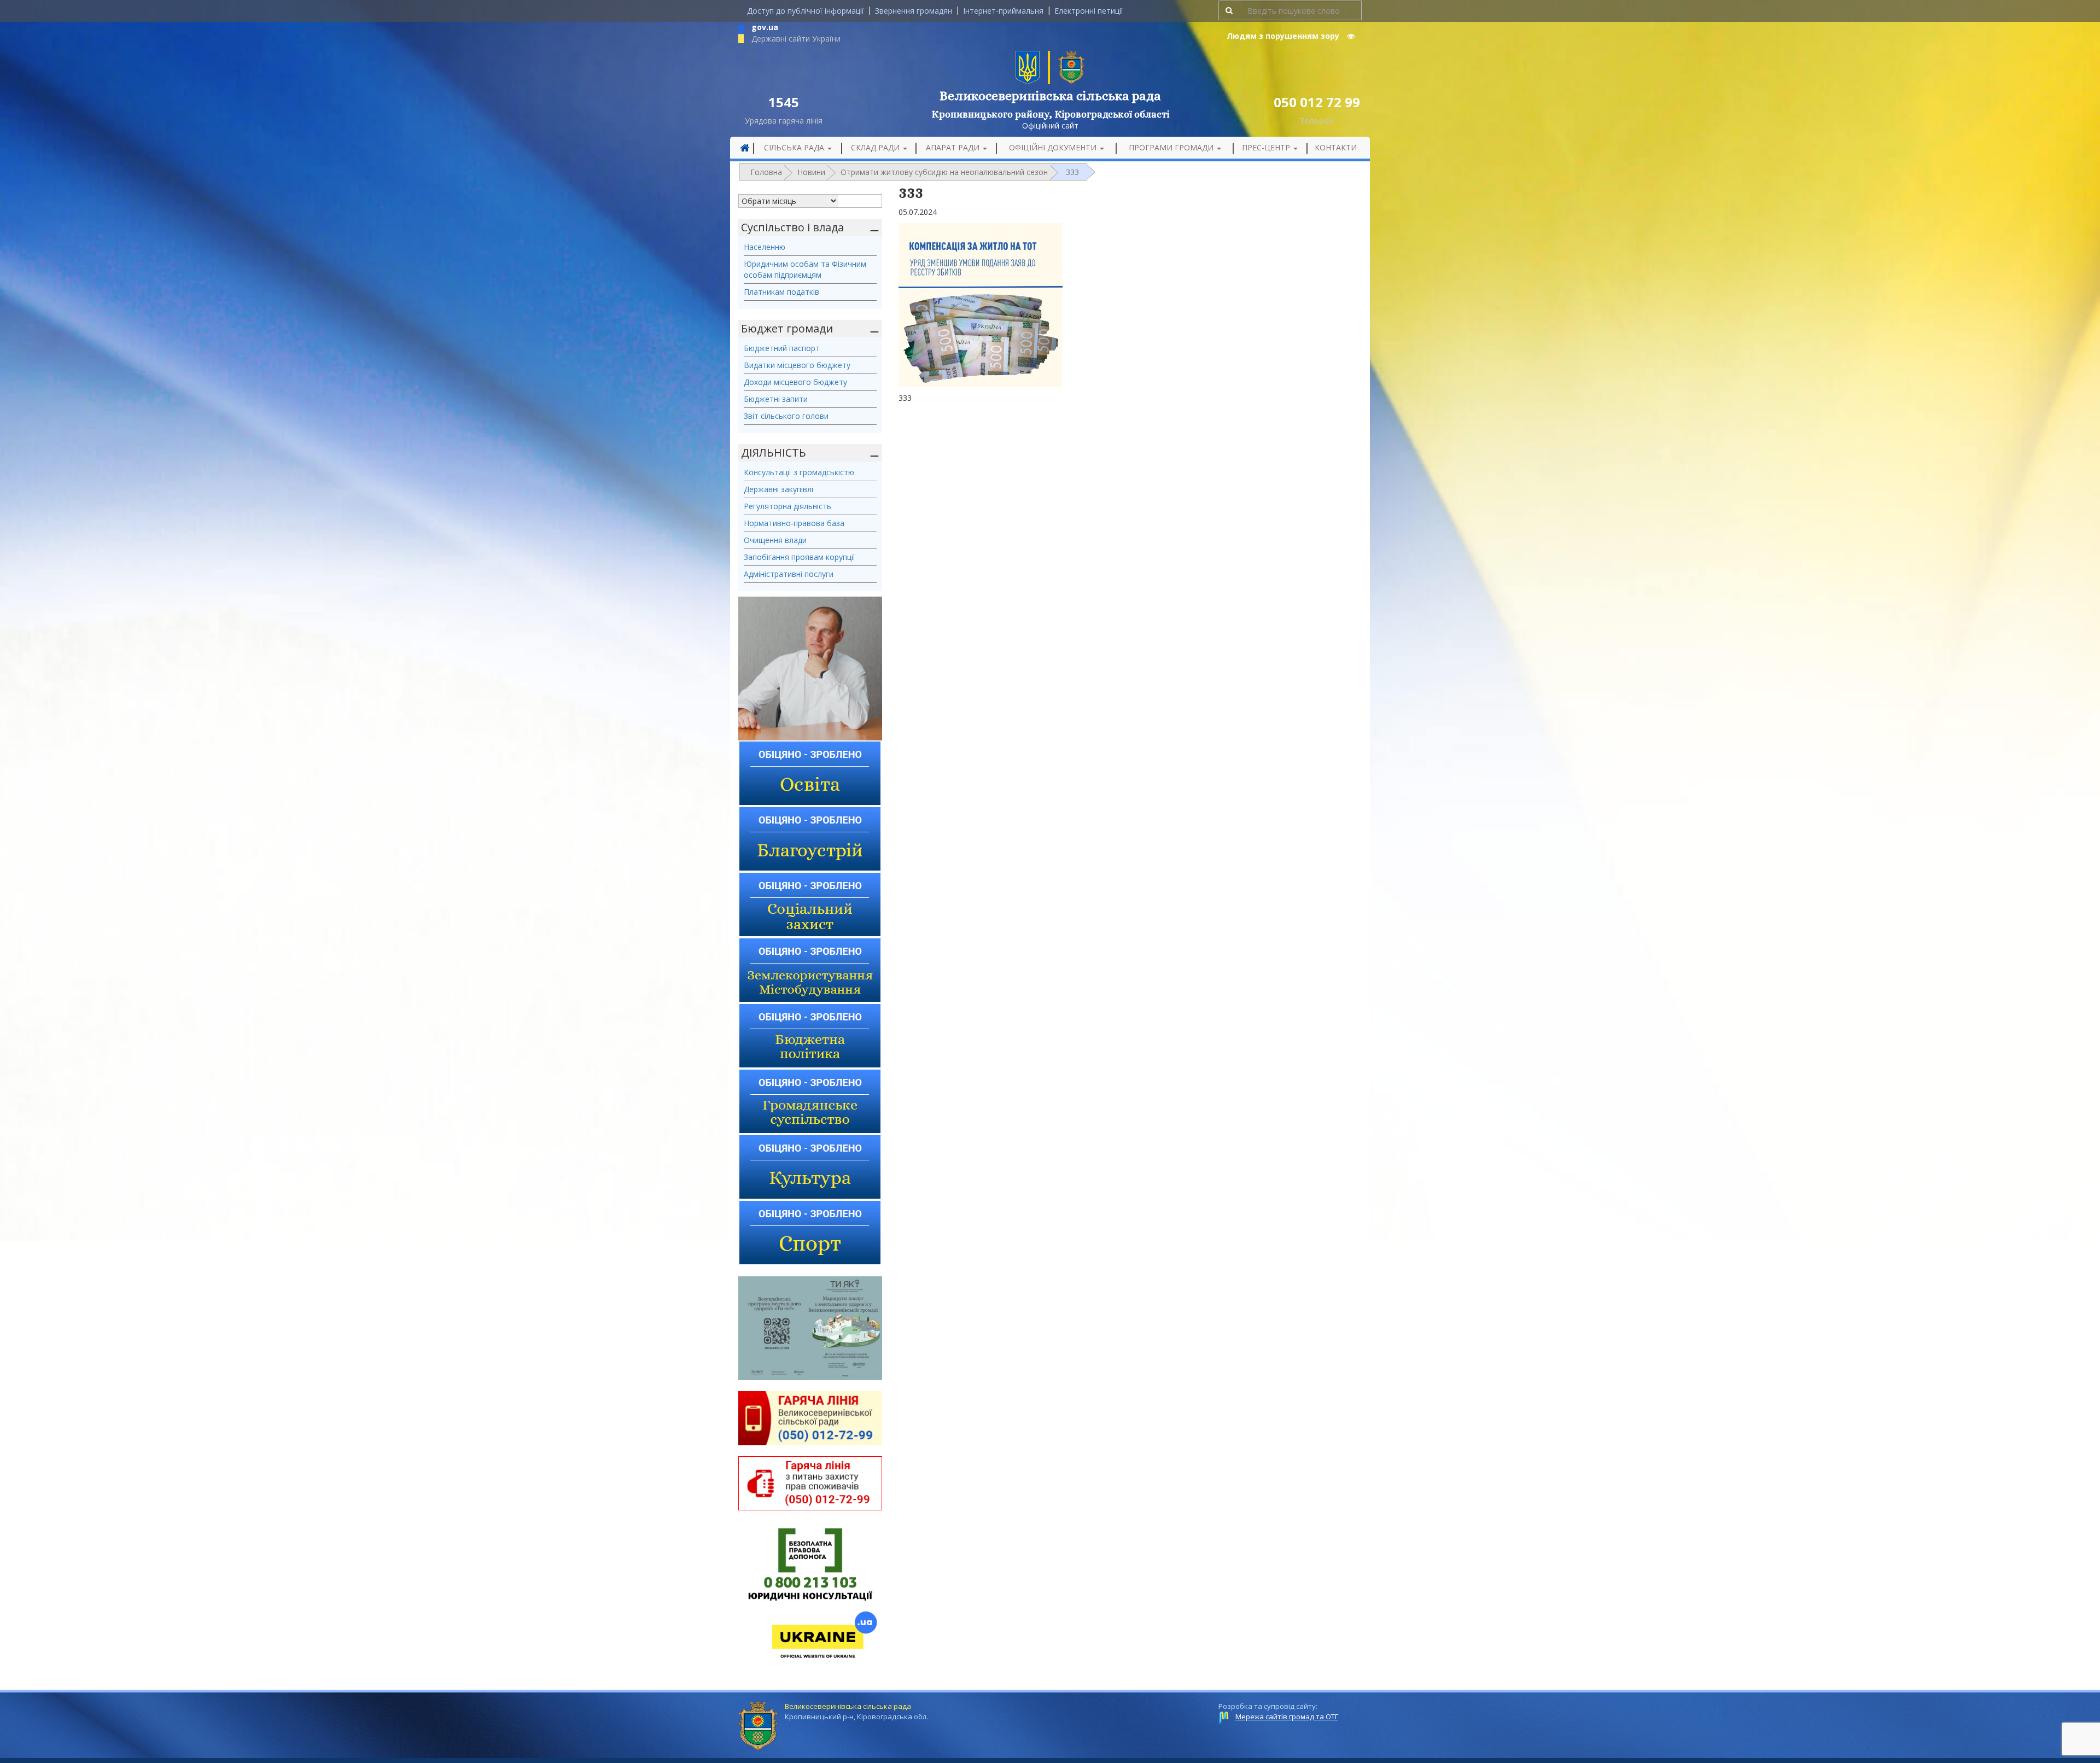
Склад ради (876, 147)
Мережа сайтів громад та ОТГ (1287, 1717)
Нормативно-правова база (794, 523)
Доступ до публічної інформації (806, 11)
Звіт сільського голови (786, 416)
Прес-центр (1267, 147)
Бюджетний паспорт (782, 348)
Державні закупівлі (778, 489)
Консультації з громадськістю (799, 472)
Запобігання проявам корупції (800, 557)
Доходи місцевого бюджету (795, 382)
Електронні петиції (1089, 11)
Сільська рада (795, 147)
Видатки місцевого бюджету (797, 365)
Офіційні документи (1054, 147)
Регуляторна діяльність (787, 506)
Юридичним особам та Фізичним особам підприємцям (805, 269)
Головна (766, 172)
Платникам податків (781, 292)
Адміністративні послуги (789, 574)
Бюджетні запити (776, 399)
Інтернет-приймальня (1003, 11)
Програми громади (1172, 147)
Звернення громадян (914, 11)
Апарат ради (954, 147)
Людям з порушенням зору (1284, 36)
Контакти (1336, 147)
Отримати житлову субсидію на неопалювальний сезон (944, 172)
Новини (811, 172)
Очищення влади (775, 540)
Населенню (765, 247)
